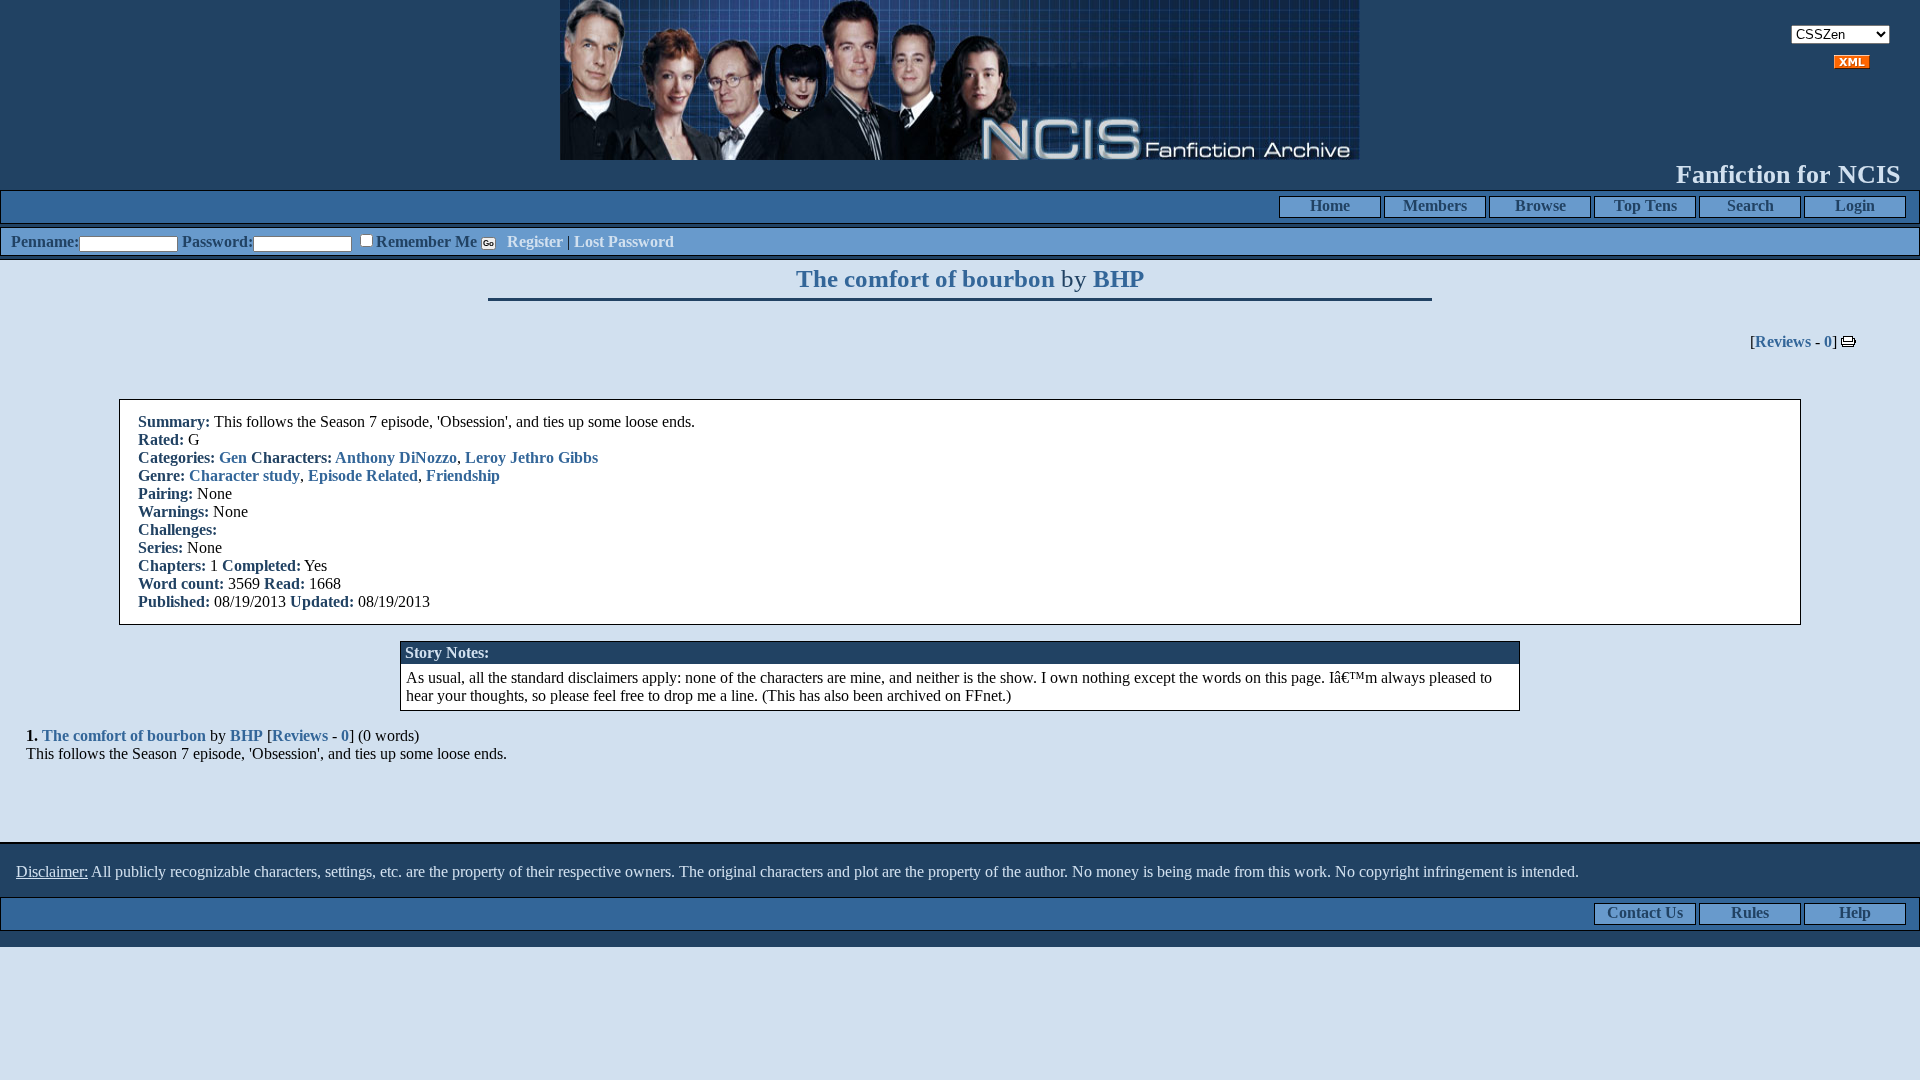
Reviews (1783, 341)
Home (1330, 205)
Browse (1540, 205)
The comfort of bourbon (925, 278)
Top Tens (1645, 205)
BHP (1118, 278)
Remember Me (426, 241)
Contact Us (1645, 912)
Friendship (463, 475)
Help (1855, 912)
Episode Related (363, 475)
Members (1435, 205)
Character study (244, 475)
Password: (217, 241)
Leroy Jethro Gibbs (531, 457)
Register (535, 241)
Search (1750, 205)
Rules (1750, 912)
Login (1855, 205)
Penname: (45, 241)
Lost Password (624, 241)
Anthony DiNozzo (396, 457)
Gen (233, 457)
